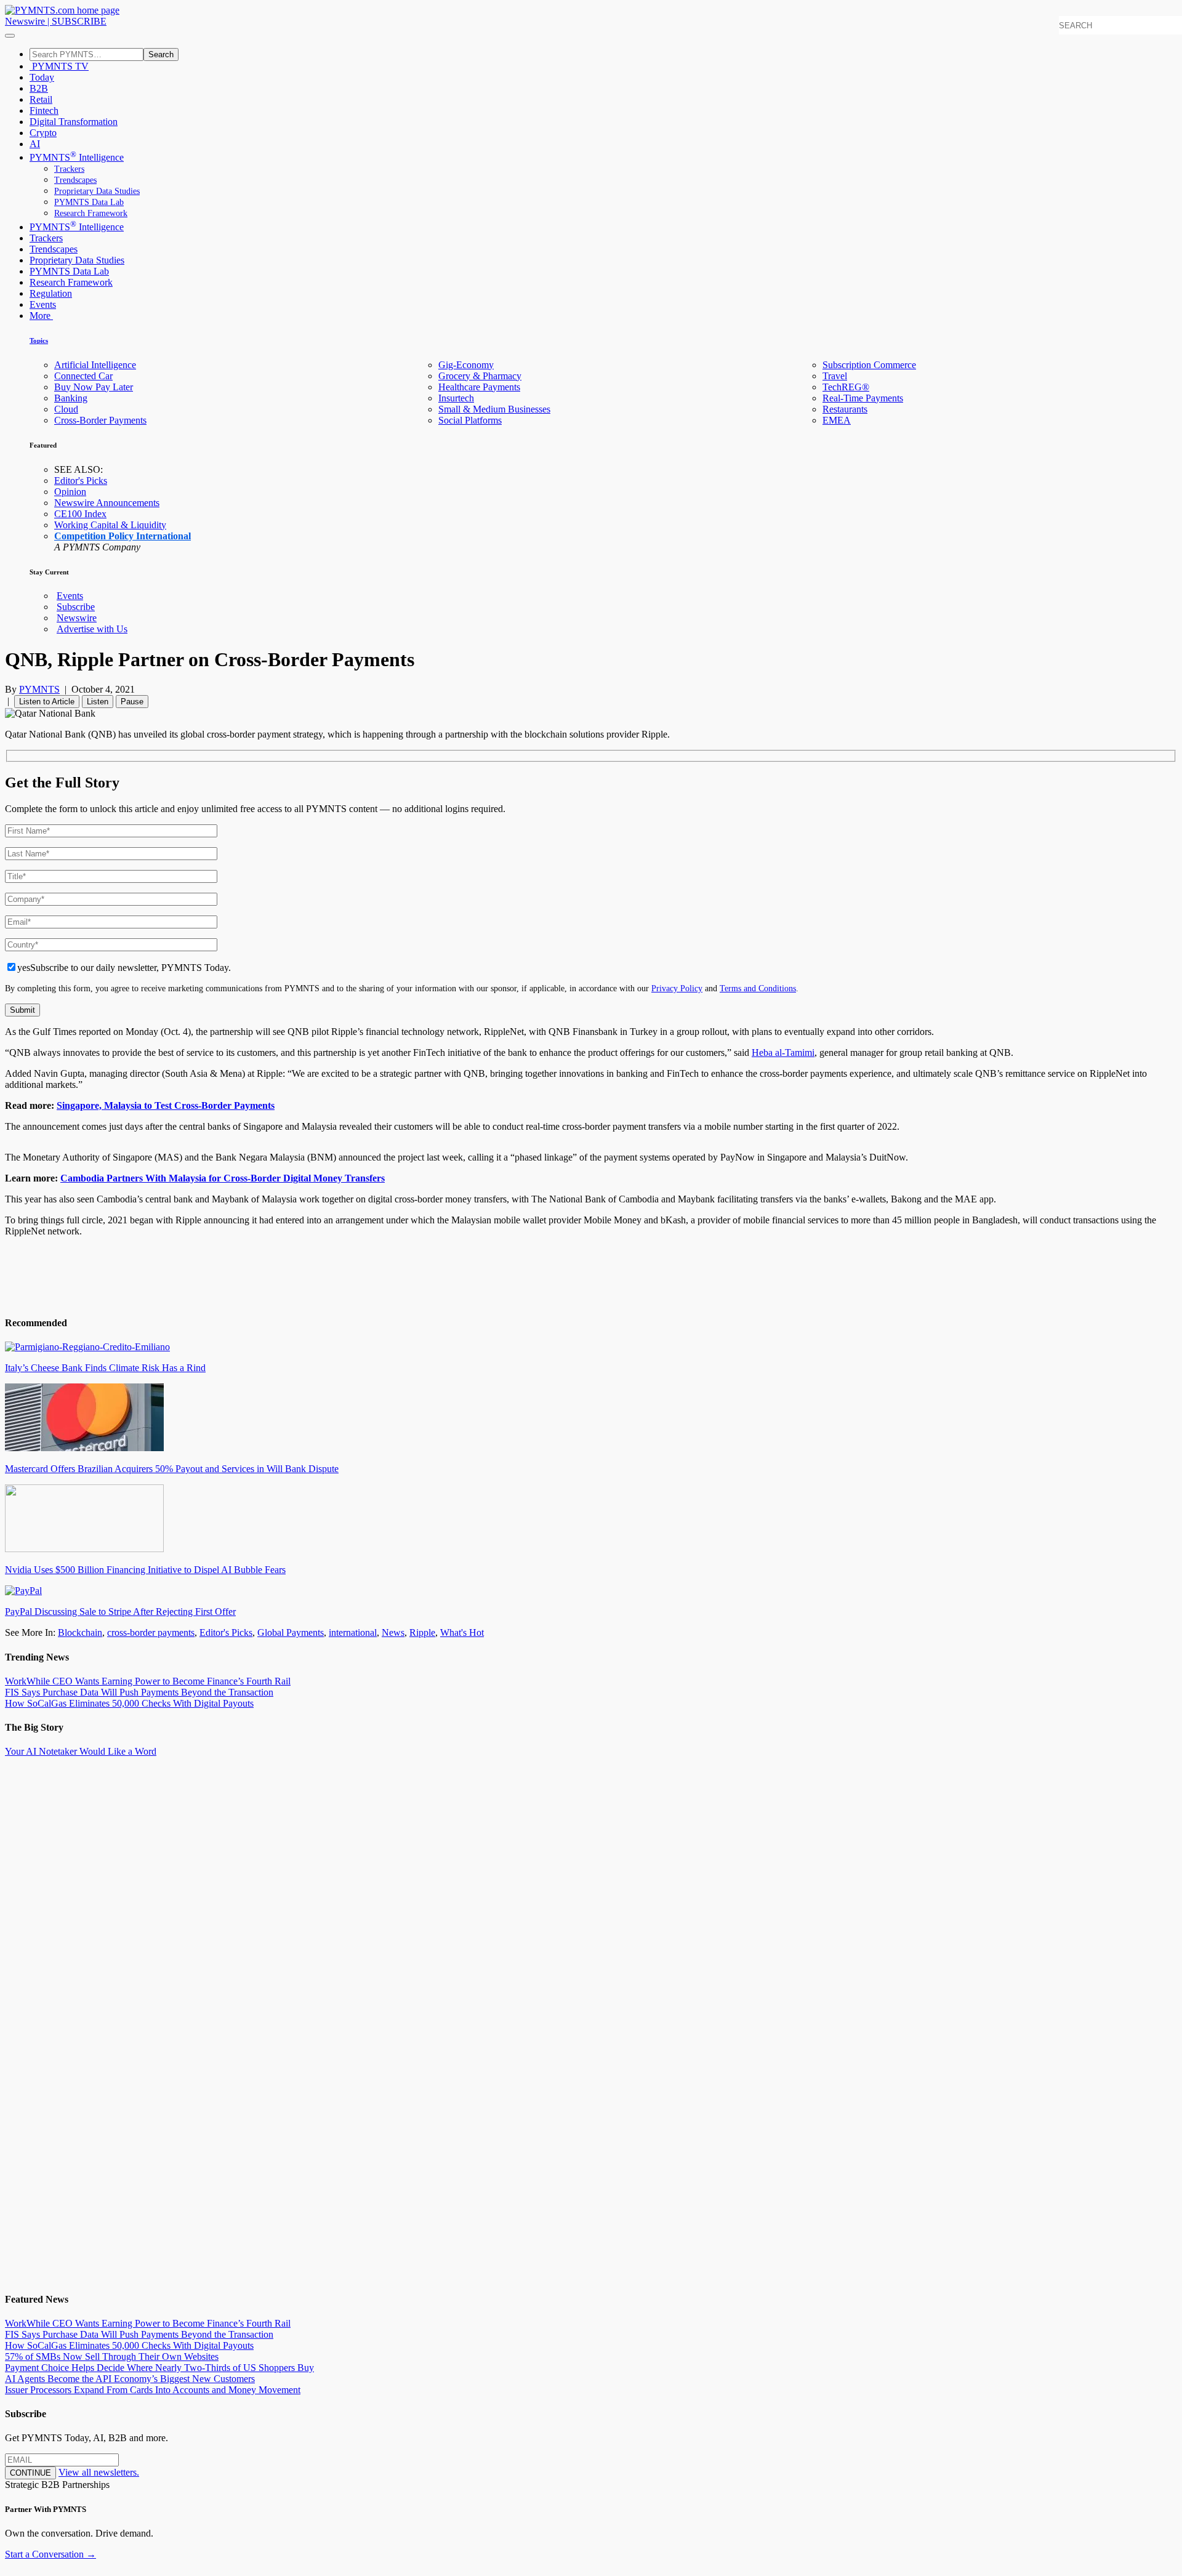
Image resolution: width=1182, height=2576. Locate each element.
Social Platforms (470, 420)
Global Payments (291, 1632)
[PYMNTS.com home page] (62, 10)
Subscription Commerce (869, 365)
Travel (835, 376)
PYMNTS (39, 689)
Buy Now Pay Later (94, 387)
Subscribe (76, 607)
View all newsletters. (99, 2472)
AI (35, 144)
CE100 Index (80, 514)
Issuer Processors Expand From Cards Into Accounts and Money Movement (153, 2390)
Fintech (44, 111)
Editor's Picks (81, 481)
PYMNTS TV (59, 66)
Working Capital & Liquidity (110, 525)
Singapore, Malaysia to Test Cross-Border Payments (166, 1105)
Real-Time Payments (863, 398)
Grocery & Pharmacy (480, 376)
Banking (71, 398)
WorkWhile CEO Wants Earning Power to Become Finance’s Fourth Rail (148, 1681)
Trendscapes (75, 180)
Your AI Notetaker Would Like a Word (81, 1751)
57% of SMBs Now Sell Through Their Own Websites (112, 2357)
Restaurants (845, 409)
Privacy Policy (677, 988)
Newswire (25, 21)
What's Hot (462, 1632)
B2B (39, 88)
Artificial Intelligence (95, 365)
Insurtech (456, 398)
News (393, 1632)
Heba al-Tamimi (783, 1053)
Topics (39, 340)
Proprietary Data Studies (97, 191)
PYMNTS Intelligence (77, 157)
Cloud (66, 409)
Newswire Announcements (107, 503)
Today (42, 77)
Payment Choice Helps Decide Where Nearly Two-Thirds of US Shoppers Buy (159, 2368)
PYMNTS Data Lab (89, 202)
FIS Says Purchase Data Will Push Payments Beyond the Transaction (139, 1692)
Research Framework (91, 213)
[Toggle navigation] (10, 36)
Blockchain (80, 1632)
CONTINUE (30, 2473)
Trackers (69, 169)
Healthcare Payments (479, 387)
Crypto (43, 133)
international (353, 1632)
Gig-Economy (466, 365)
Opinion (70, 492)
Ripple (422, 1632)
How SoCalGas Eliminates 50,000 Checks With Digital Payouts (129, 1703)
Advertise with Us (92, 629)
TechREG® (846, 387)
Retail (41, 99)
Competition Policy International (123, 536)
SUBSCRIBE (79, 21)
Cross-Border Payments (100, 420)
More (41, 316)
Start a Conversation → (50, 2554)
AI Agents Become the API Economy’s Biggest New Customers (130, 2379)
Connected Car (83, 376)
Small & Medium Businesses (494, 409)
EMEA (837, 420)
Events (43, 304)
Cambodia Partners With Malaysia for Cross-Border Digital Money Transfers (223, 1178)
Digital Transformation (74, 122)
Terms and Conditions (758, 988)
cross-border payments (151, 1632)
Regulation (51, 293)
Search (161, 54)
